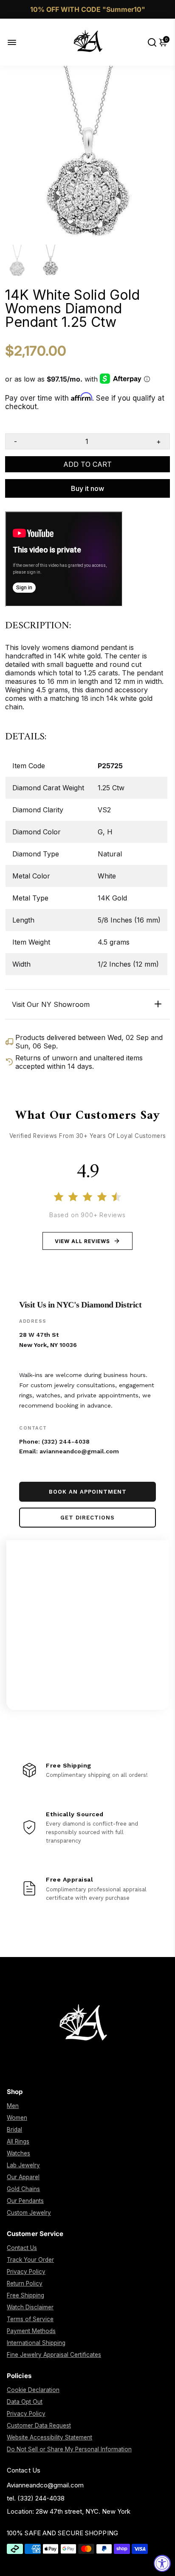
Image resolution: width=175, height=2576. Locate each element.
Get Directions (87, 1518)
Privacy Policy (26, 2272)
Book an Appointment (88, 1492)
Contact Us (22, 2248)
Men (13, 2106)
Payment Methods (31, 2331)
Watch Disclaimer (30, 2307)
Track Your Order (30, 2260)
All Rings (18, 2141)
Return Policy (25, 2283)
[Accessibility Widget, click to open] (162, 2563)
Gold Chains (23, 2189)
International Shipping (36, 2343)
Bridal (14, 2130)
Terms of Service (30, 2319)
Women (17, 2118)
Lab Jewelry (23, 2165)
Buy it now (87, 488)
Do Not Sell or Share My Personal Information (69, 2449)
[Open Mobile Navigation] (18, 42)
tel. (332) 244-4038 (36, 2498)
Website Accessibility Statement (49, 2437)
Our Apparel (23, 2177)
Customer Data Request (39, 2425)
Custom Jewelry (29, 2213)
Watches (18, 2153)
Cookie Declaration (33, 2390)
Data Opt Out (25, 2402)
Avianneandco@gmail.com (45, 2485)
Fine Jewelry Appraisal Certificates (54, 2355)
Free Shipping (25, 2295)
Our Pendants (25, 2201)
